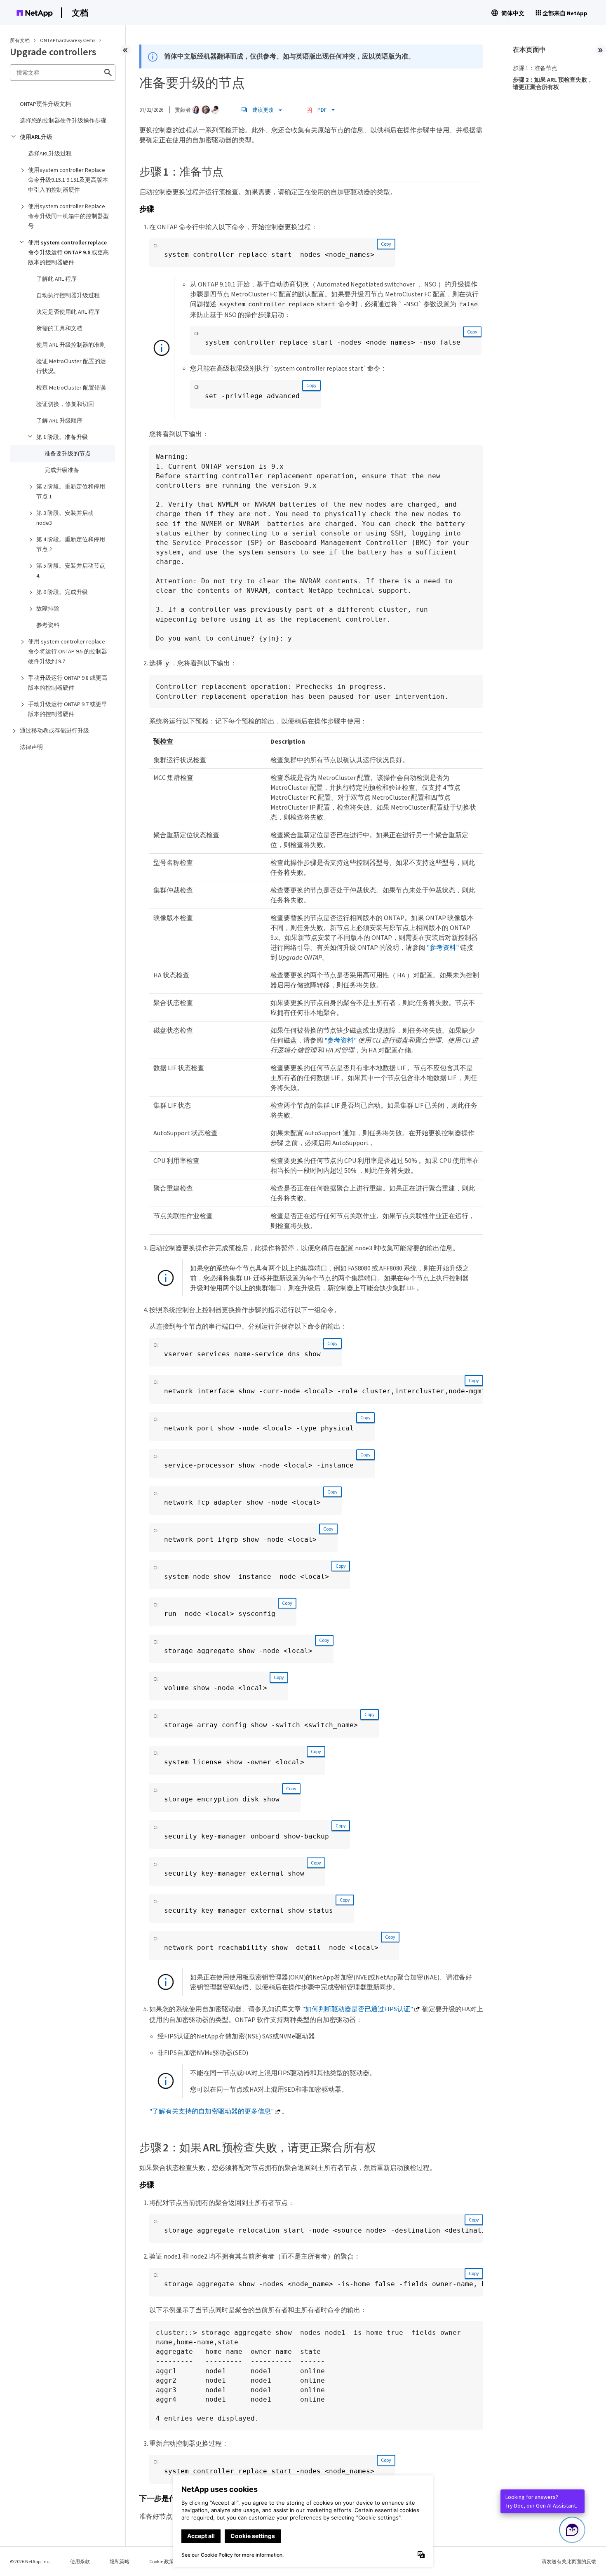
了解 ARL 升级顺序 (59, 420)
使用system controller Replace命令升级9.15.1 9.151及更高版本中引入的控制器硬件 (68, 180)
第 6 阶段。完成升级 (62, 592)
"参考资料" (443, 947)
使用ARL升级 (36, 137)
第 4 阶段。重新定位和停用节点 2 (71, 544)
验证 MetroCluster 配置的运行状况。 (71, 366)
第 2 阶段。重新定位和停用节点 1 (71, 491)
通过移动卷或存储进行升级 (54, 730)
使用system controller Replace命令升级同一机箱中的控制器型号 (68, 216)
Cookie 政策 (162, 2561)
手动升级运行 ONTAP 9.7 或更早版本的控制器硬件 (68, 709)
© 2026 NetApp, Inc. (30, 2561)
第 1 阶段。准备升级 (62, 437)
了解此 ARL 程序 (56, 279)
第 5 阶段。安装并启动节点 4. (71, 571)
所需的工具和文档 (59, 328)
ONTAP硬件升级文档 (45, 104)
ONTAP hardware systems (68, 40)
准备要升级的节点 (68, 453)
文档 (80, 13)
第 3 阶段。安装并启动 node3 (65, 518)
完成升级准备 (62, 470)
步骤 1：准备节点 (535, 68)
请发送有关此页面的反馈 (569, 2561)
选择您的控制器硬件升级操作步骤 (63, 120)
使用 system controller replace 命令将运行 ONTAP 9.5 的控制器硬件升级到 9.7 (68, 651)
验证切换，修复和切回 (65, 404)
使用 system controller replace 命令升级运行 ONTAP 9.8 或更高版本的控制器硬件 (68, 252)
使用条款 (80, 2561)
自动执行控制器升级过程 (68, 295)
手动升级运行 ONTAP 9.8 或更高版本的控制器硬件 (68, 683)
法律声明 (31, 747)
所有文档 (20, 40)
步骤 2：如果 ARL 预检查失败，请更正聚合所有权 (553, 83)
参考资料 (48, 625)
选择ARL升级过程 (50, 153)
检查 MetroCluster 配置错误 (71, 387)
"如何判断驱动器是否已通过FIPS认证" (358, 2009)
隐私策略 (120, 2561)
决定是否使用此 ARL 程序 (68, 312)
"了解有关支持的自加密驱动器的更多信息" (211, 2111)
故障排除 (48, 608)
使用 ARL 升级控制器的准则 (71, 345)
